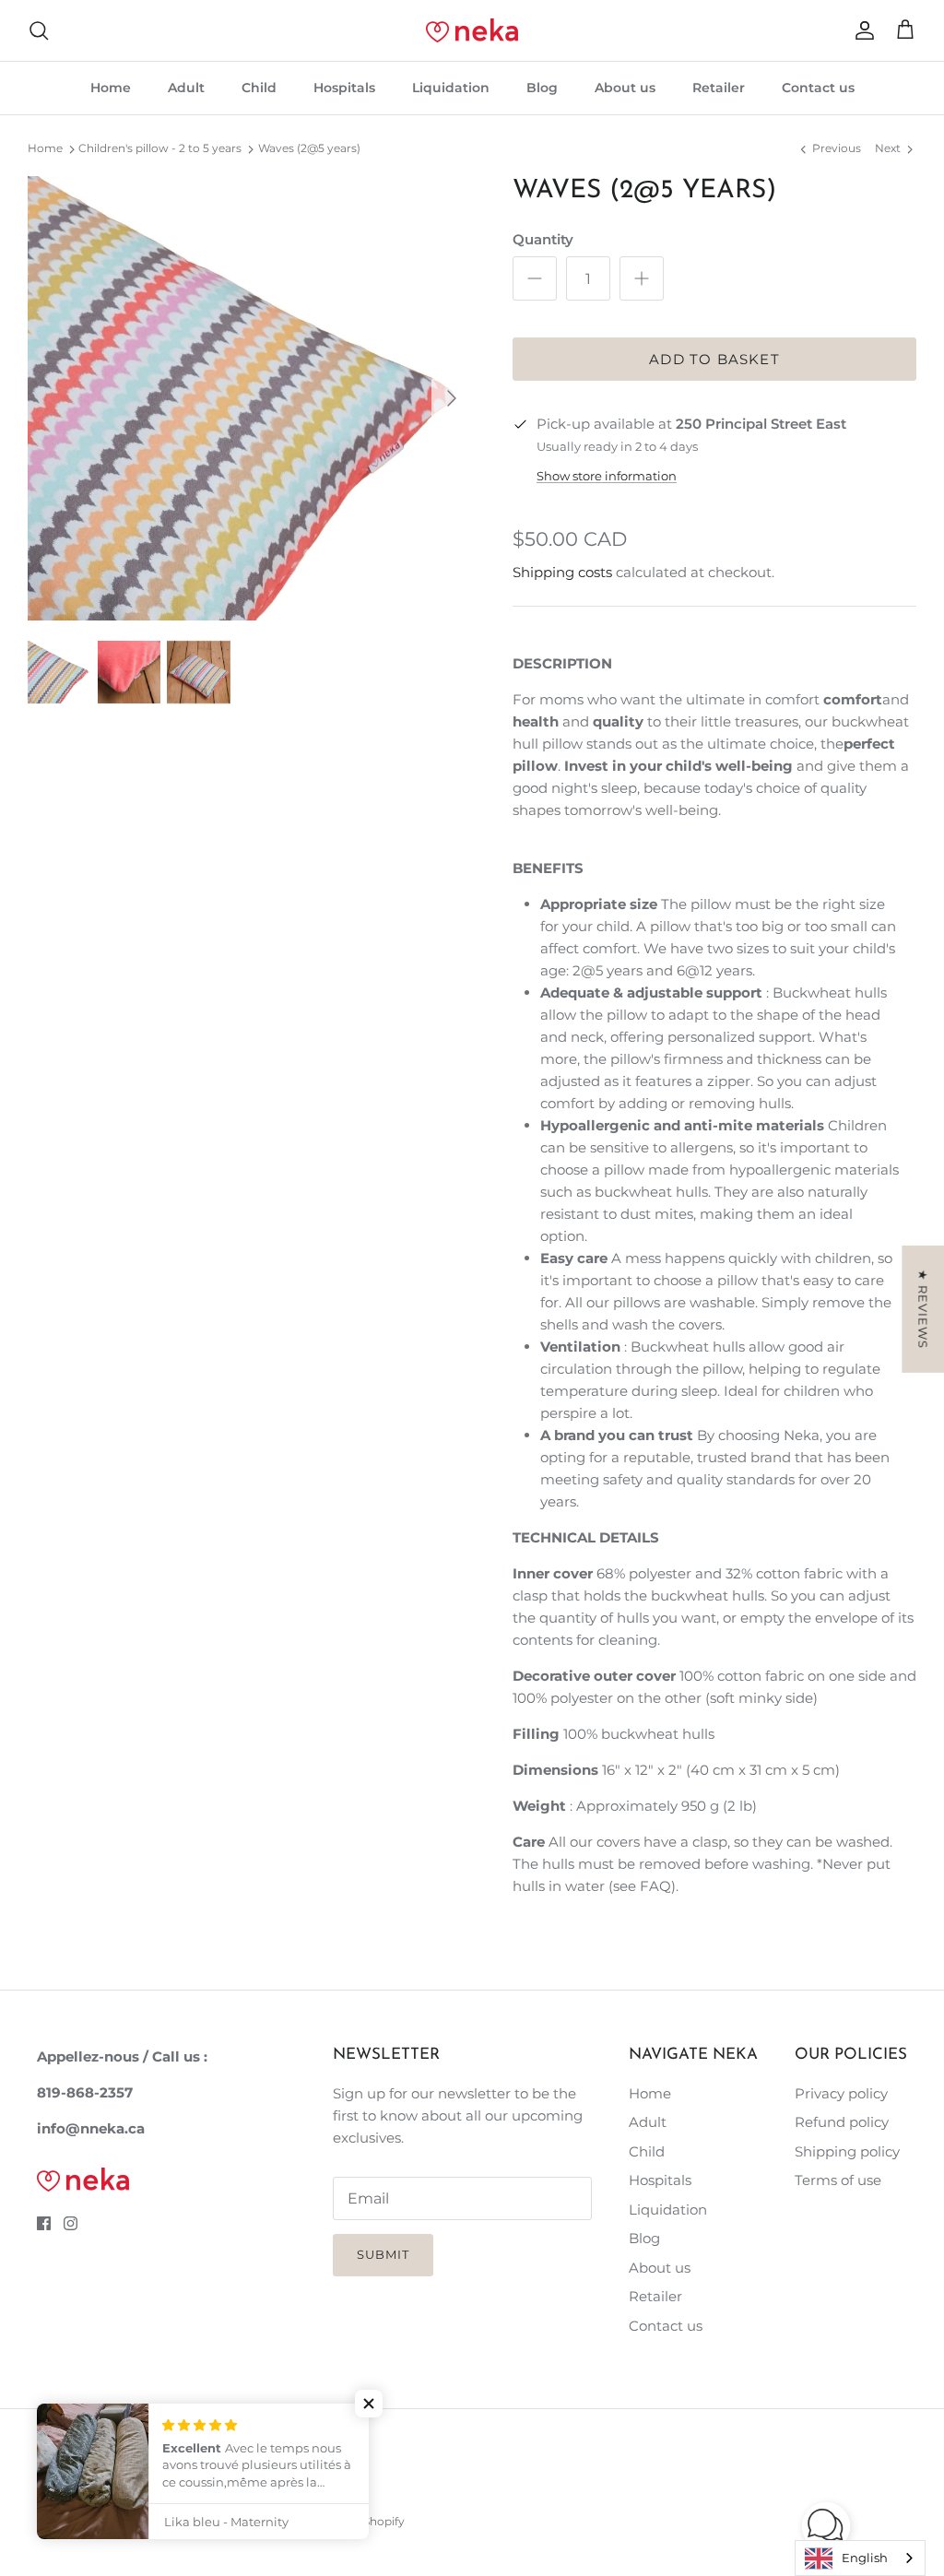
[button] (826, 2526)
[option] (250, 398)
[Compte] (861, 30)
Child (259, 88)
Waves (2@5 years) (309, 149)
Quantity (543, 239)
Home (111, 88)
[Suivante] (452, 398)
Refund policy (842, 2122)
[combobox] (860, 2558)
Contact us (818, 88)
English (865, 2558)
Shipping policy (847, 2151)
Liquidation (451, 88)
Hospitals (344, 88)
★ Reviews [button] (923, 1309)
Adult (186, 88)
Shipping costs (562, 572)
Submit (383, 2254)
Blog (542, 88)
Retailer (719, 88)
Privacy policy (841, 2093)
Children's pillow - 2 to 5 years (160, 149)
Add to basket (714, 359)
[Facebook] (44, 2223)
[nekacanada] (472, 30)
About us (625, 88)
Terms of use (838, 2180)
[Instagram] (71, 2223)
